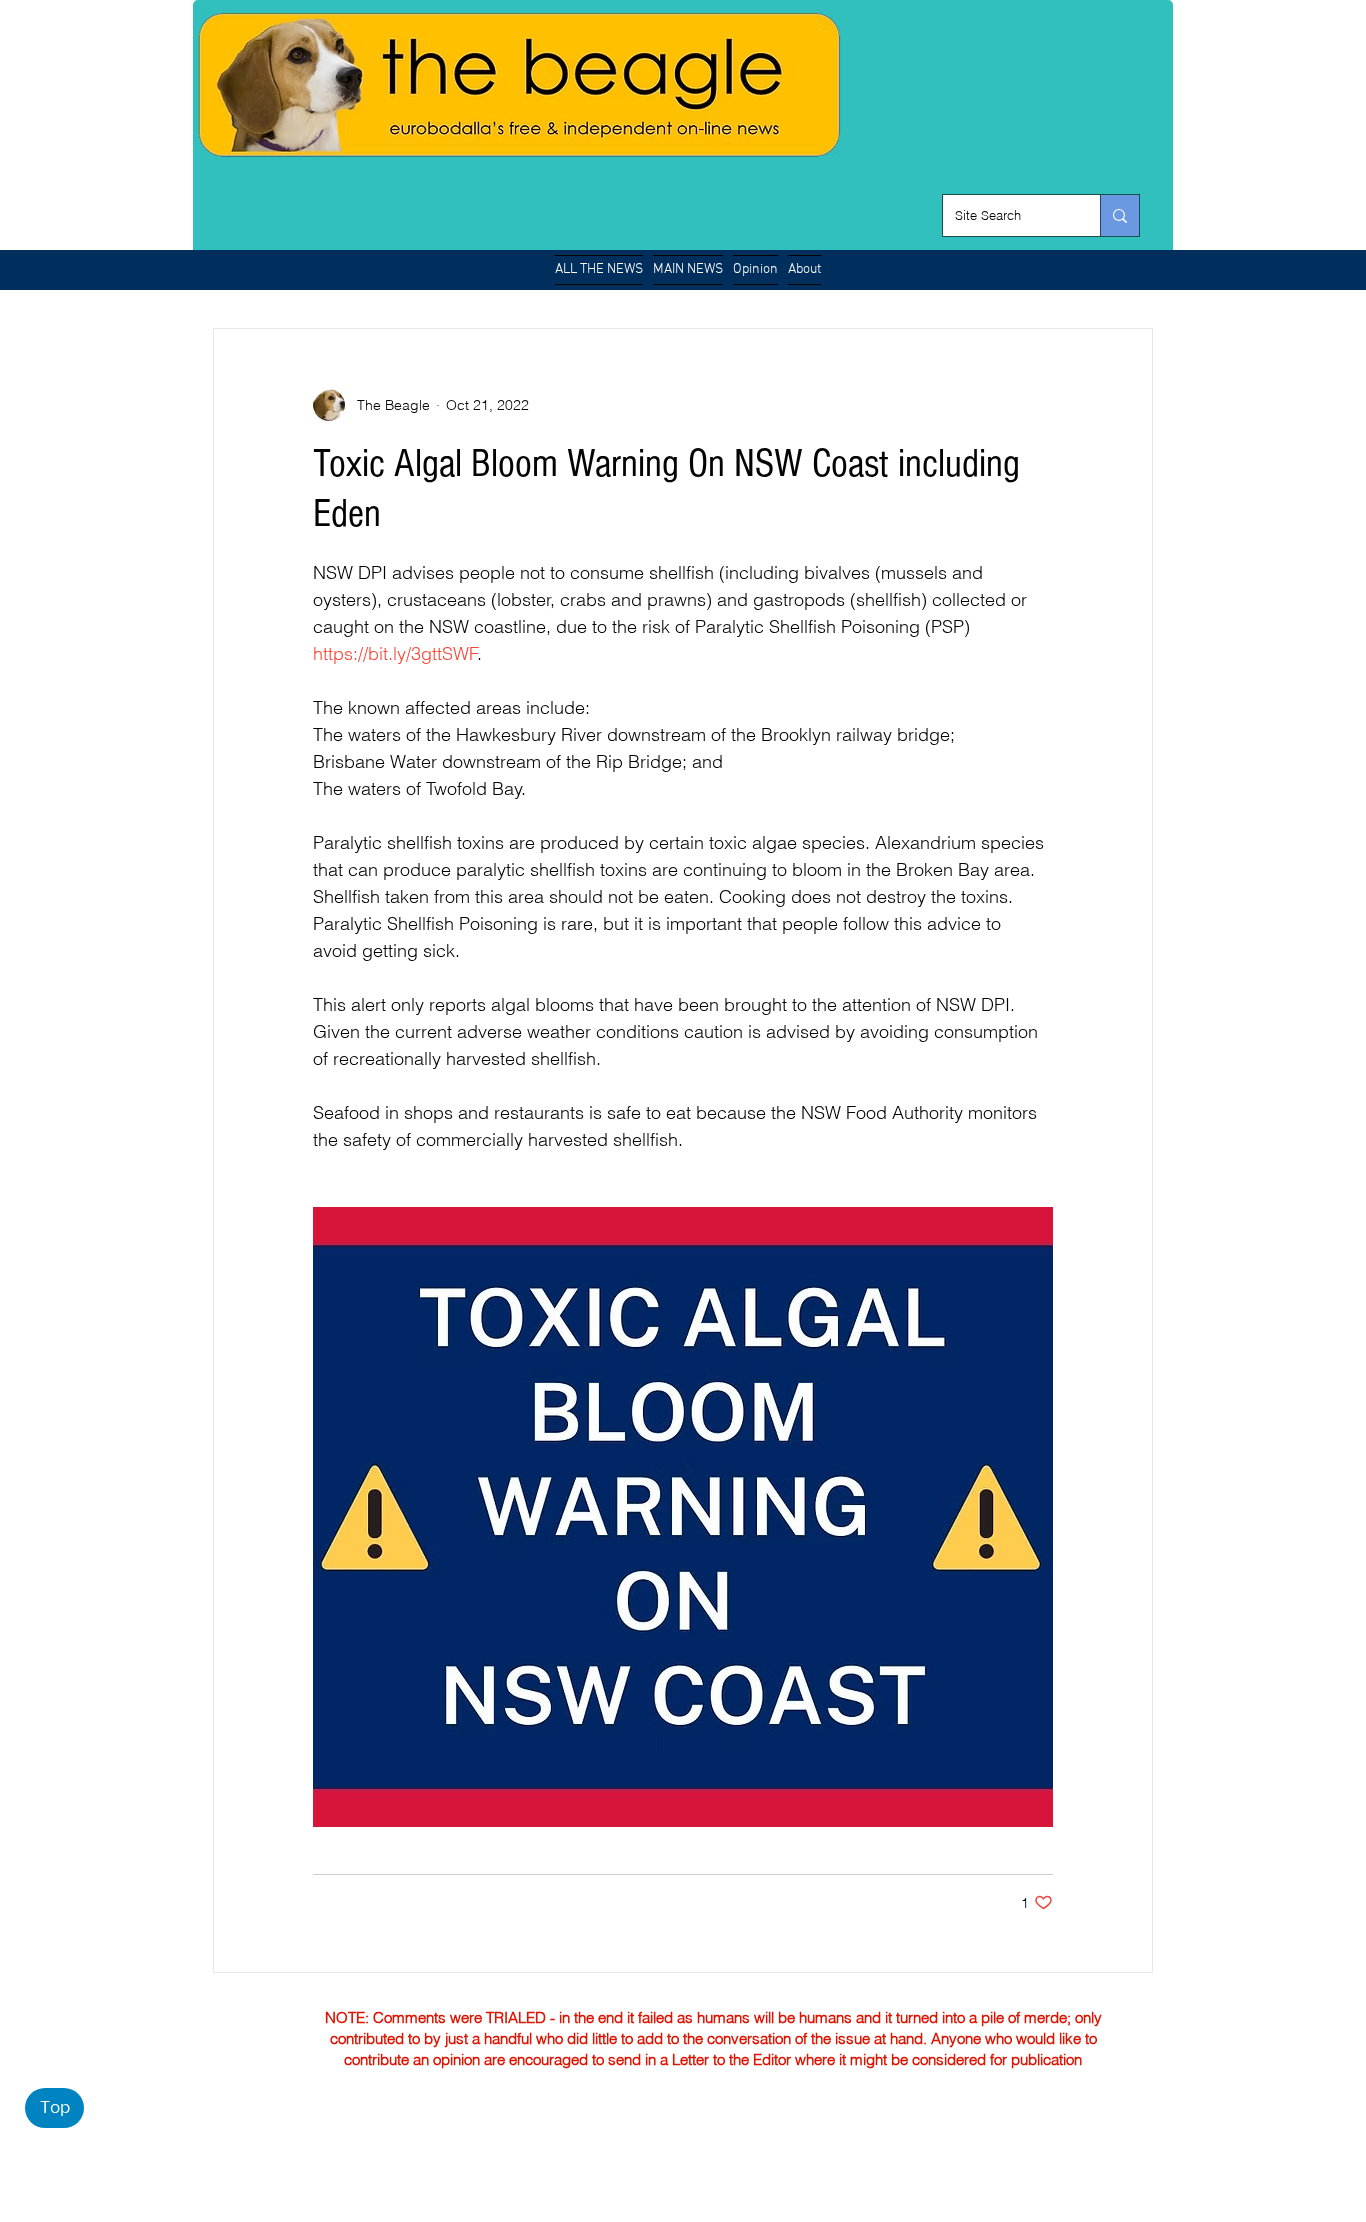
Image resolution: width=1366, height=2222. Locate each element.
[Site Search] (1119, 215)
